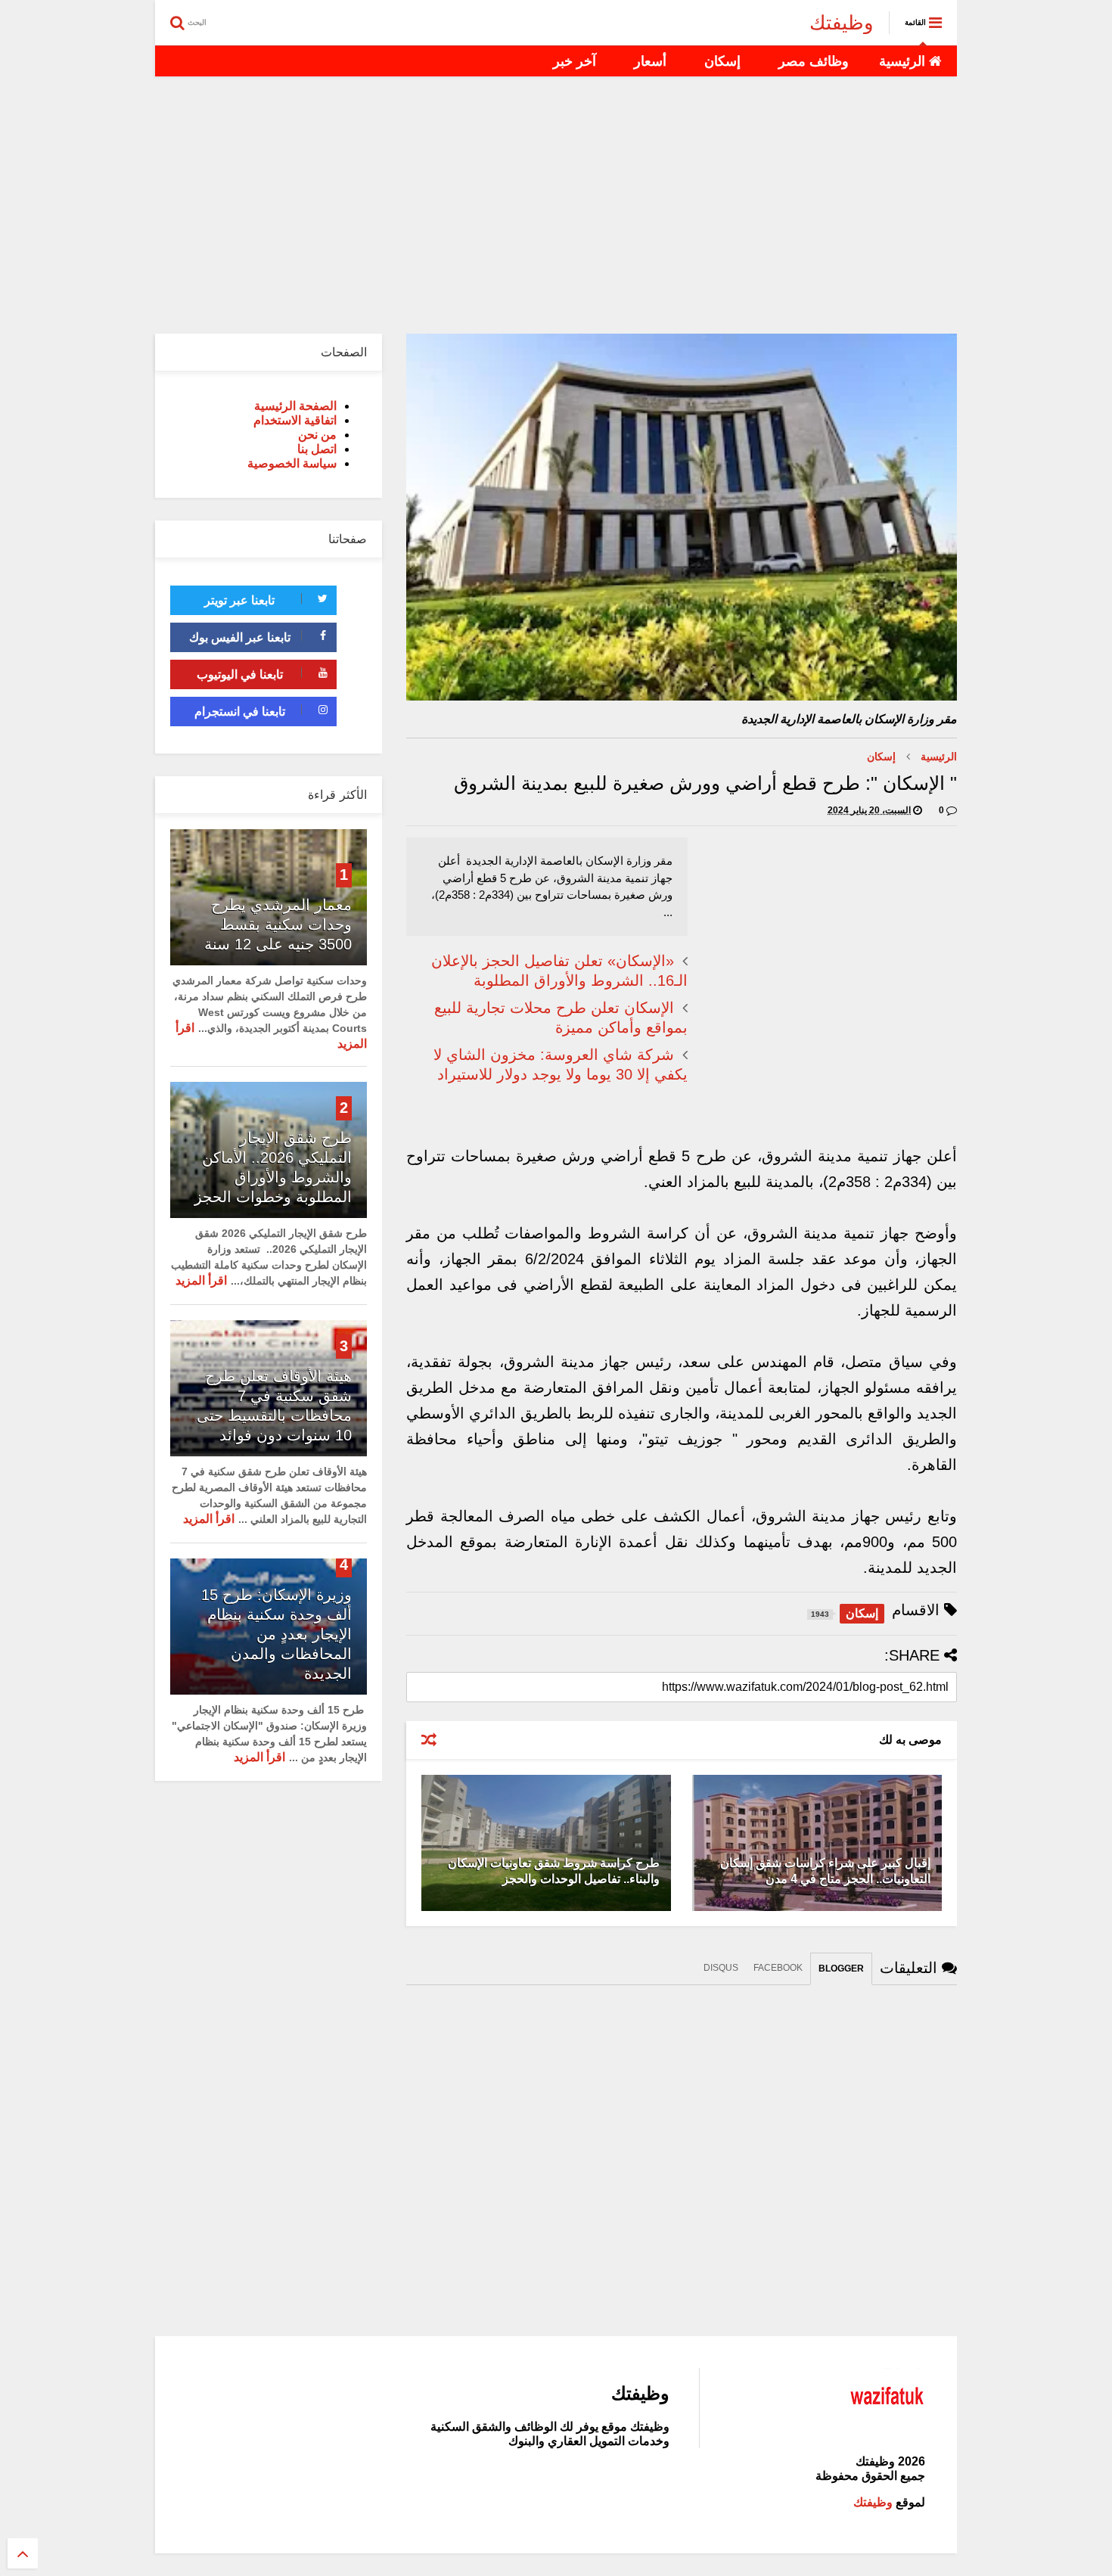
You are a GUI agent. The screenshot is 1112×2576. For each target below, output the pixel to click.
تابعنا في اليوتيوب (240, 674)
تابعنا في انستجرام (240, 712)
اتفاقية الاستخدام (295, 420)
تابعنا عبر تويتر (239, 600)
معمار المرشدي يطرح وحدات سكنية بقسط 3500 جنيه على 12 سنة (278, 924)
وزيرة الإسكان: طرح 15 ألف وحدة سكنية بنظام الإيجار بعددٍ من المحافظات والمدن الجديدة (276, 1634)
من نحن (317, 435)
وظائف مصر (814, 61)
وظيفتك (842, 23)
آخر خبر (575, 61)
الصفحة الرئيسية (295, 406)
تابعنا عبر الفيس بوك (240, 637)
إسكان (722, 61)
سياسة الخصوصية (292, 463)
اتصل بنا (317, 449)
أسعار (650, 61)
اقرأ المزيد (201, 1280)
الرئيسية (904, 61)
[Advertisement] (556, 205)
